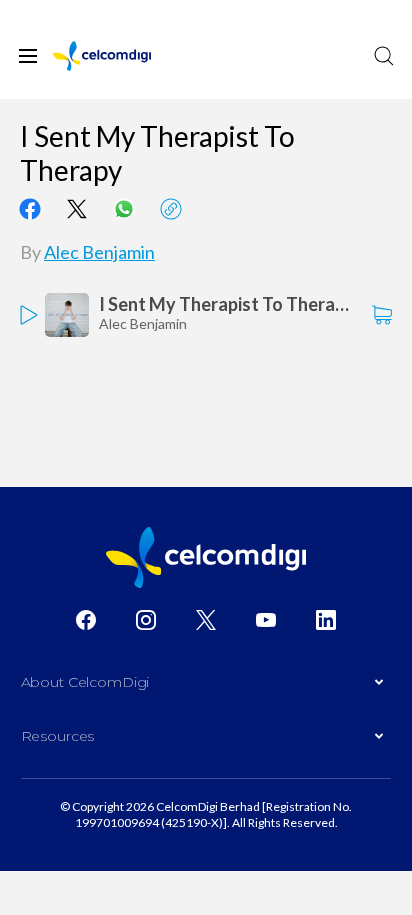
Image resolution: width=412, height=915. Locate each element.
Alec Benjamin (99, 252)
